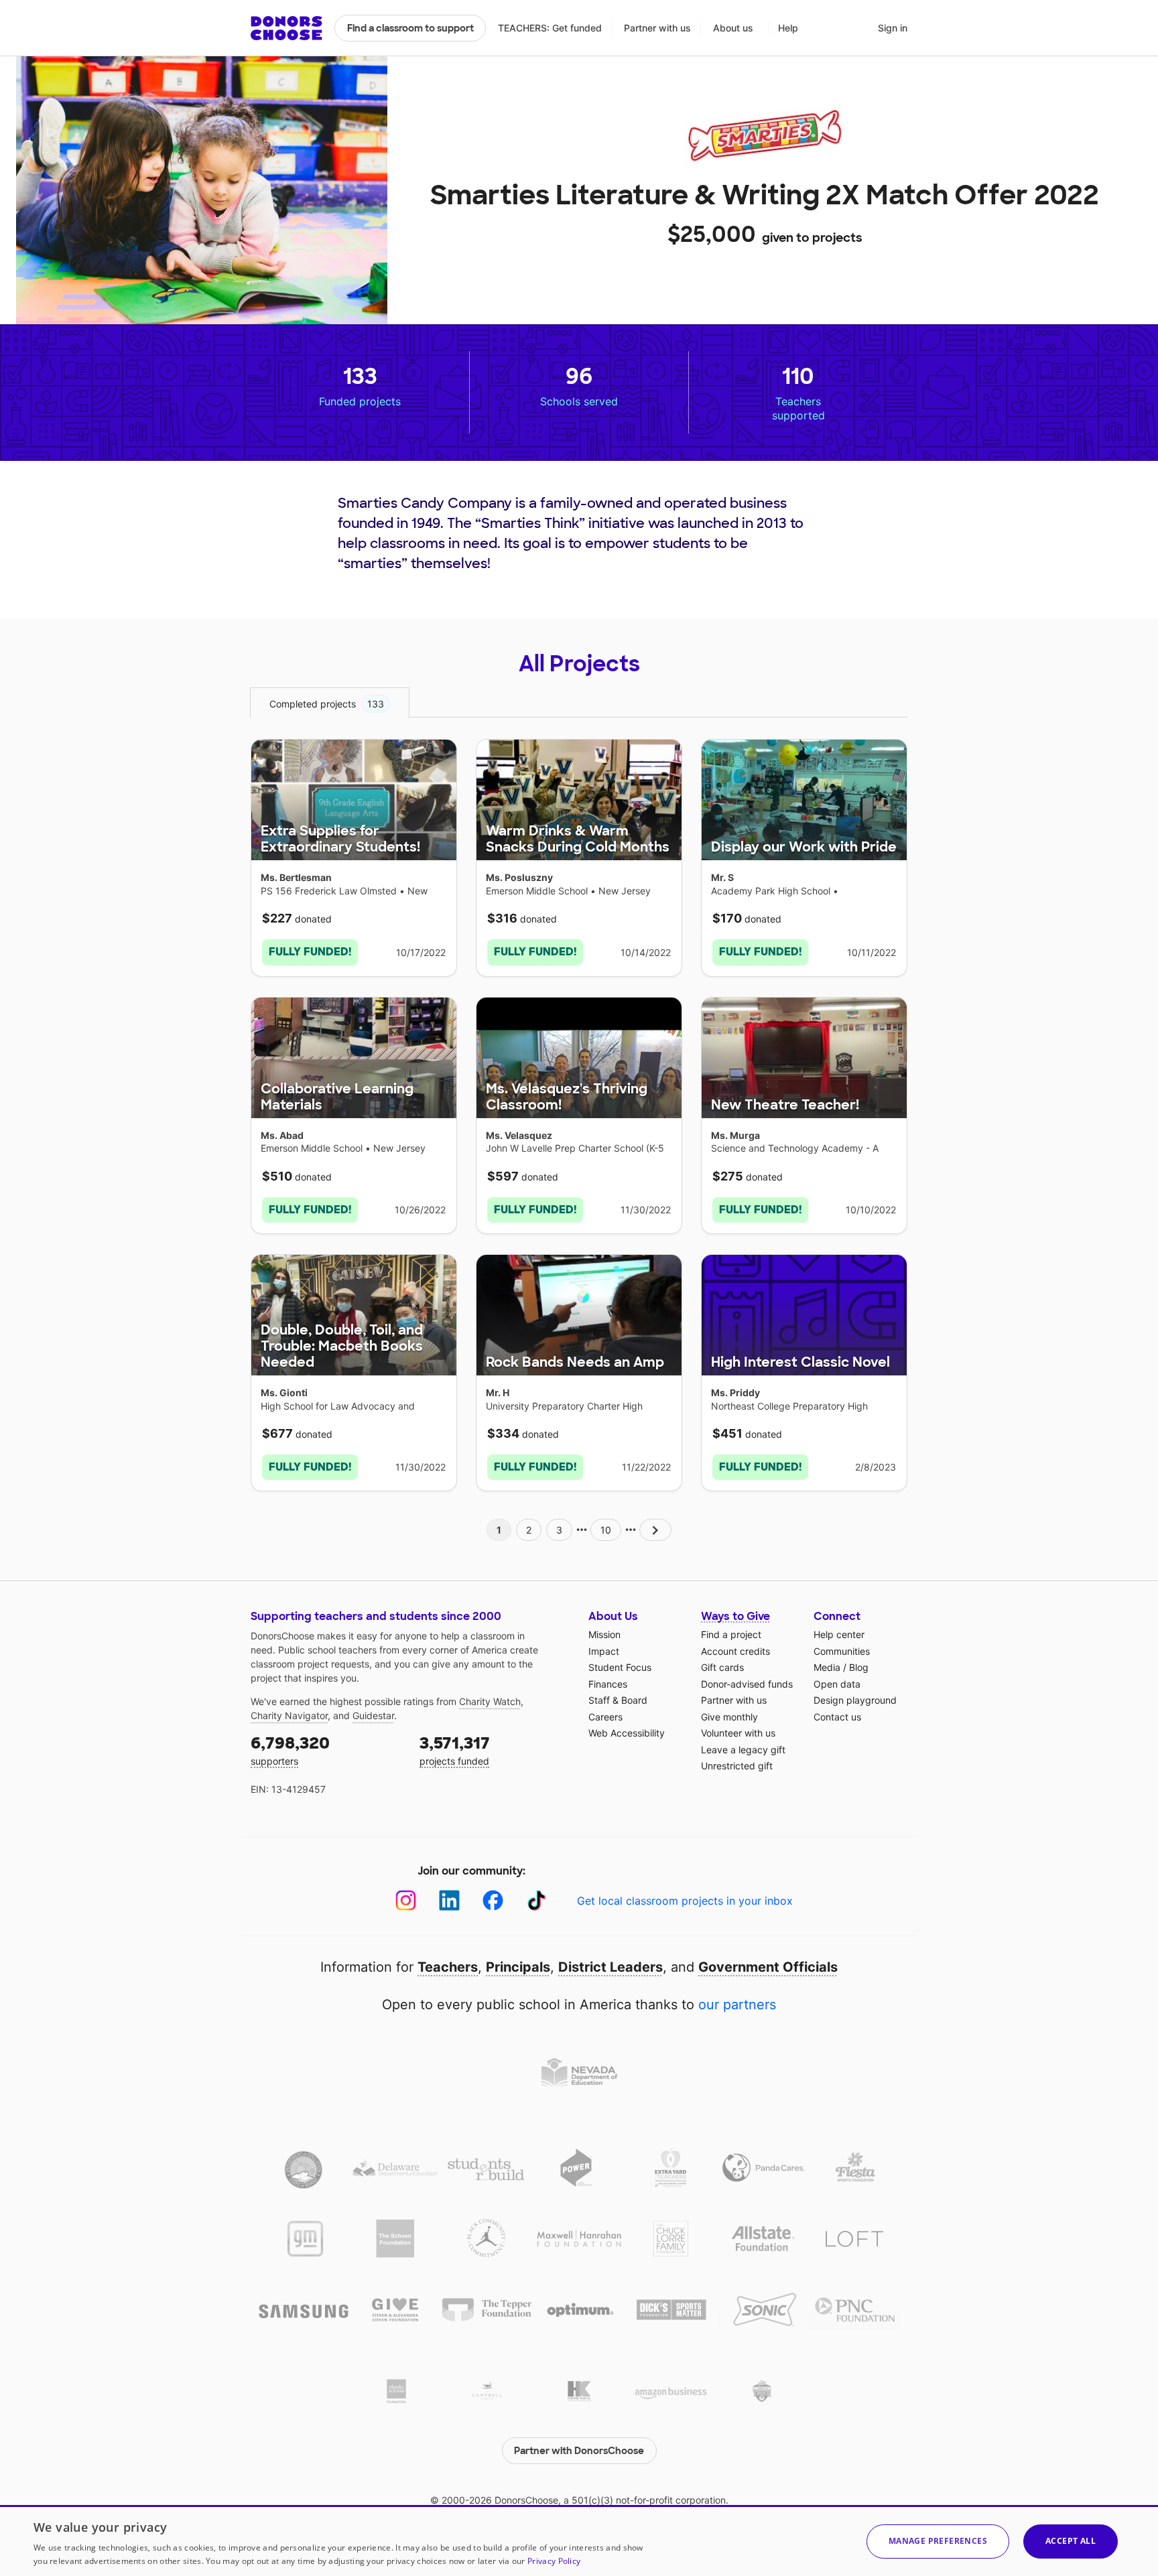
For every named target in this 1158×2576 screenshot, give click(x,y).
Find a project (731, 1634)
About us (733, 28)
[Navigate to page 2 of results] (655, 1530)
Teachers (448, 1967)
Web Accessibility (627, 1733)
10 (606, 1530)
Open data (837, 1684)
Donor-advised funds (747, 1684)
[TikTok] (536, 1900)
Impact (604, 1651)
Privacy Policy (554, 2561)
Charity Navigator (289, 1715)
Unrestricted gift (737, 1766)
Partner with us (657, 28)
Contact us (837, 1717)
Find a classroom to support (410, 28)
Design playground (855, 1700)
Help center (839, 1634)
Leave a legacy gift (743, 1750)
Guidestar (373, 1715)
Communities (842, 1651)
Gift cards (722, 1667)
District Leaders (610, 1967)
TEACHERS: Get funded (550, 28)
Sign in (893, 28)
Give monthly (729, 1717)
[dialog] (579, 2540)
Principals (518, 1967)
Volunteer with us (738, 1733)
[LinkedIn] (449, 1900)
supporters (290, 1750)
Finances (608, 1684)
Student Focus (620, 1667)
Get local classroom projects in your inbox (685, 1901)
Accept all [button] (1071, 2541)
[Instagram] (406, 1900)
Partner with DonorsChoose (579, 2451)
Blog (859, 1667)
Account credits (735, 1651)
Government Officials (768, 1967)
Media (827, 1667)
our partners (737, 2005)
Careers (605, 1717)
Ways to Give (735, 1616)
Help (788, 28)
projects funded (455, 1750)
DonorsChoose (286, 28)
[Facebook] (493, 1900)
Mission (604, 1634)
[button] (938, 2541)
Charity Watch (490, 1701)
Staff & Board (618, 1700)
